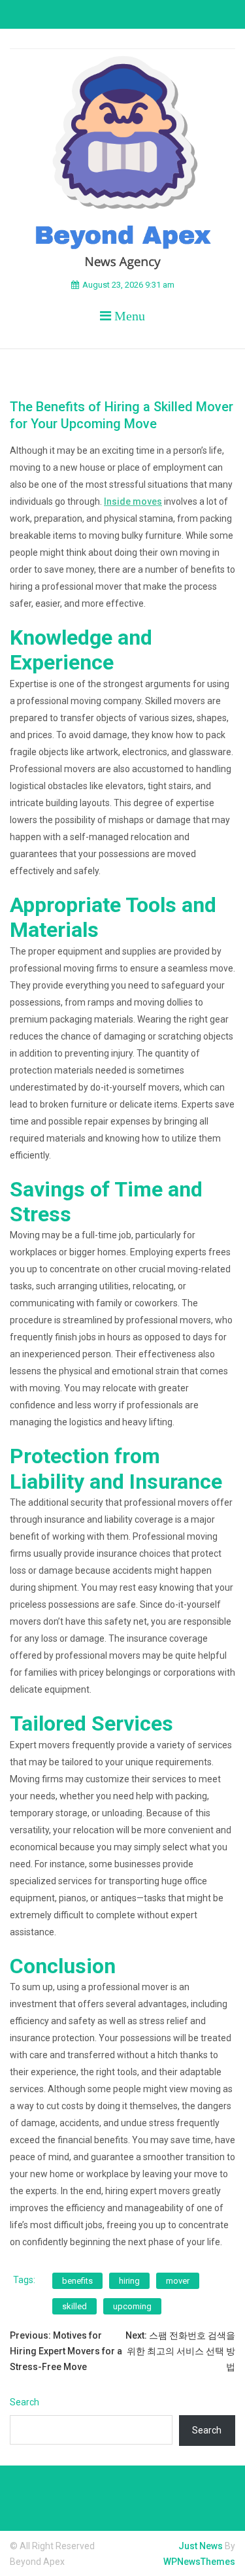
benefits (77, 2281)
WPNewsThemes (199, 2562)
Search (24, 2402)
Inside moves (133, 501)
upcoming (132, 2306)
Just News (201, 2546)
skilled (74, 2306)
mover (178, 2281)
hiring (129, 2281)
